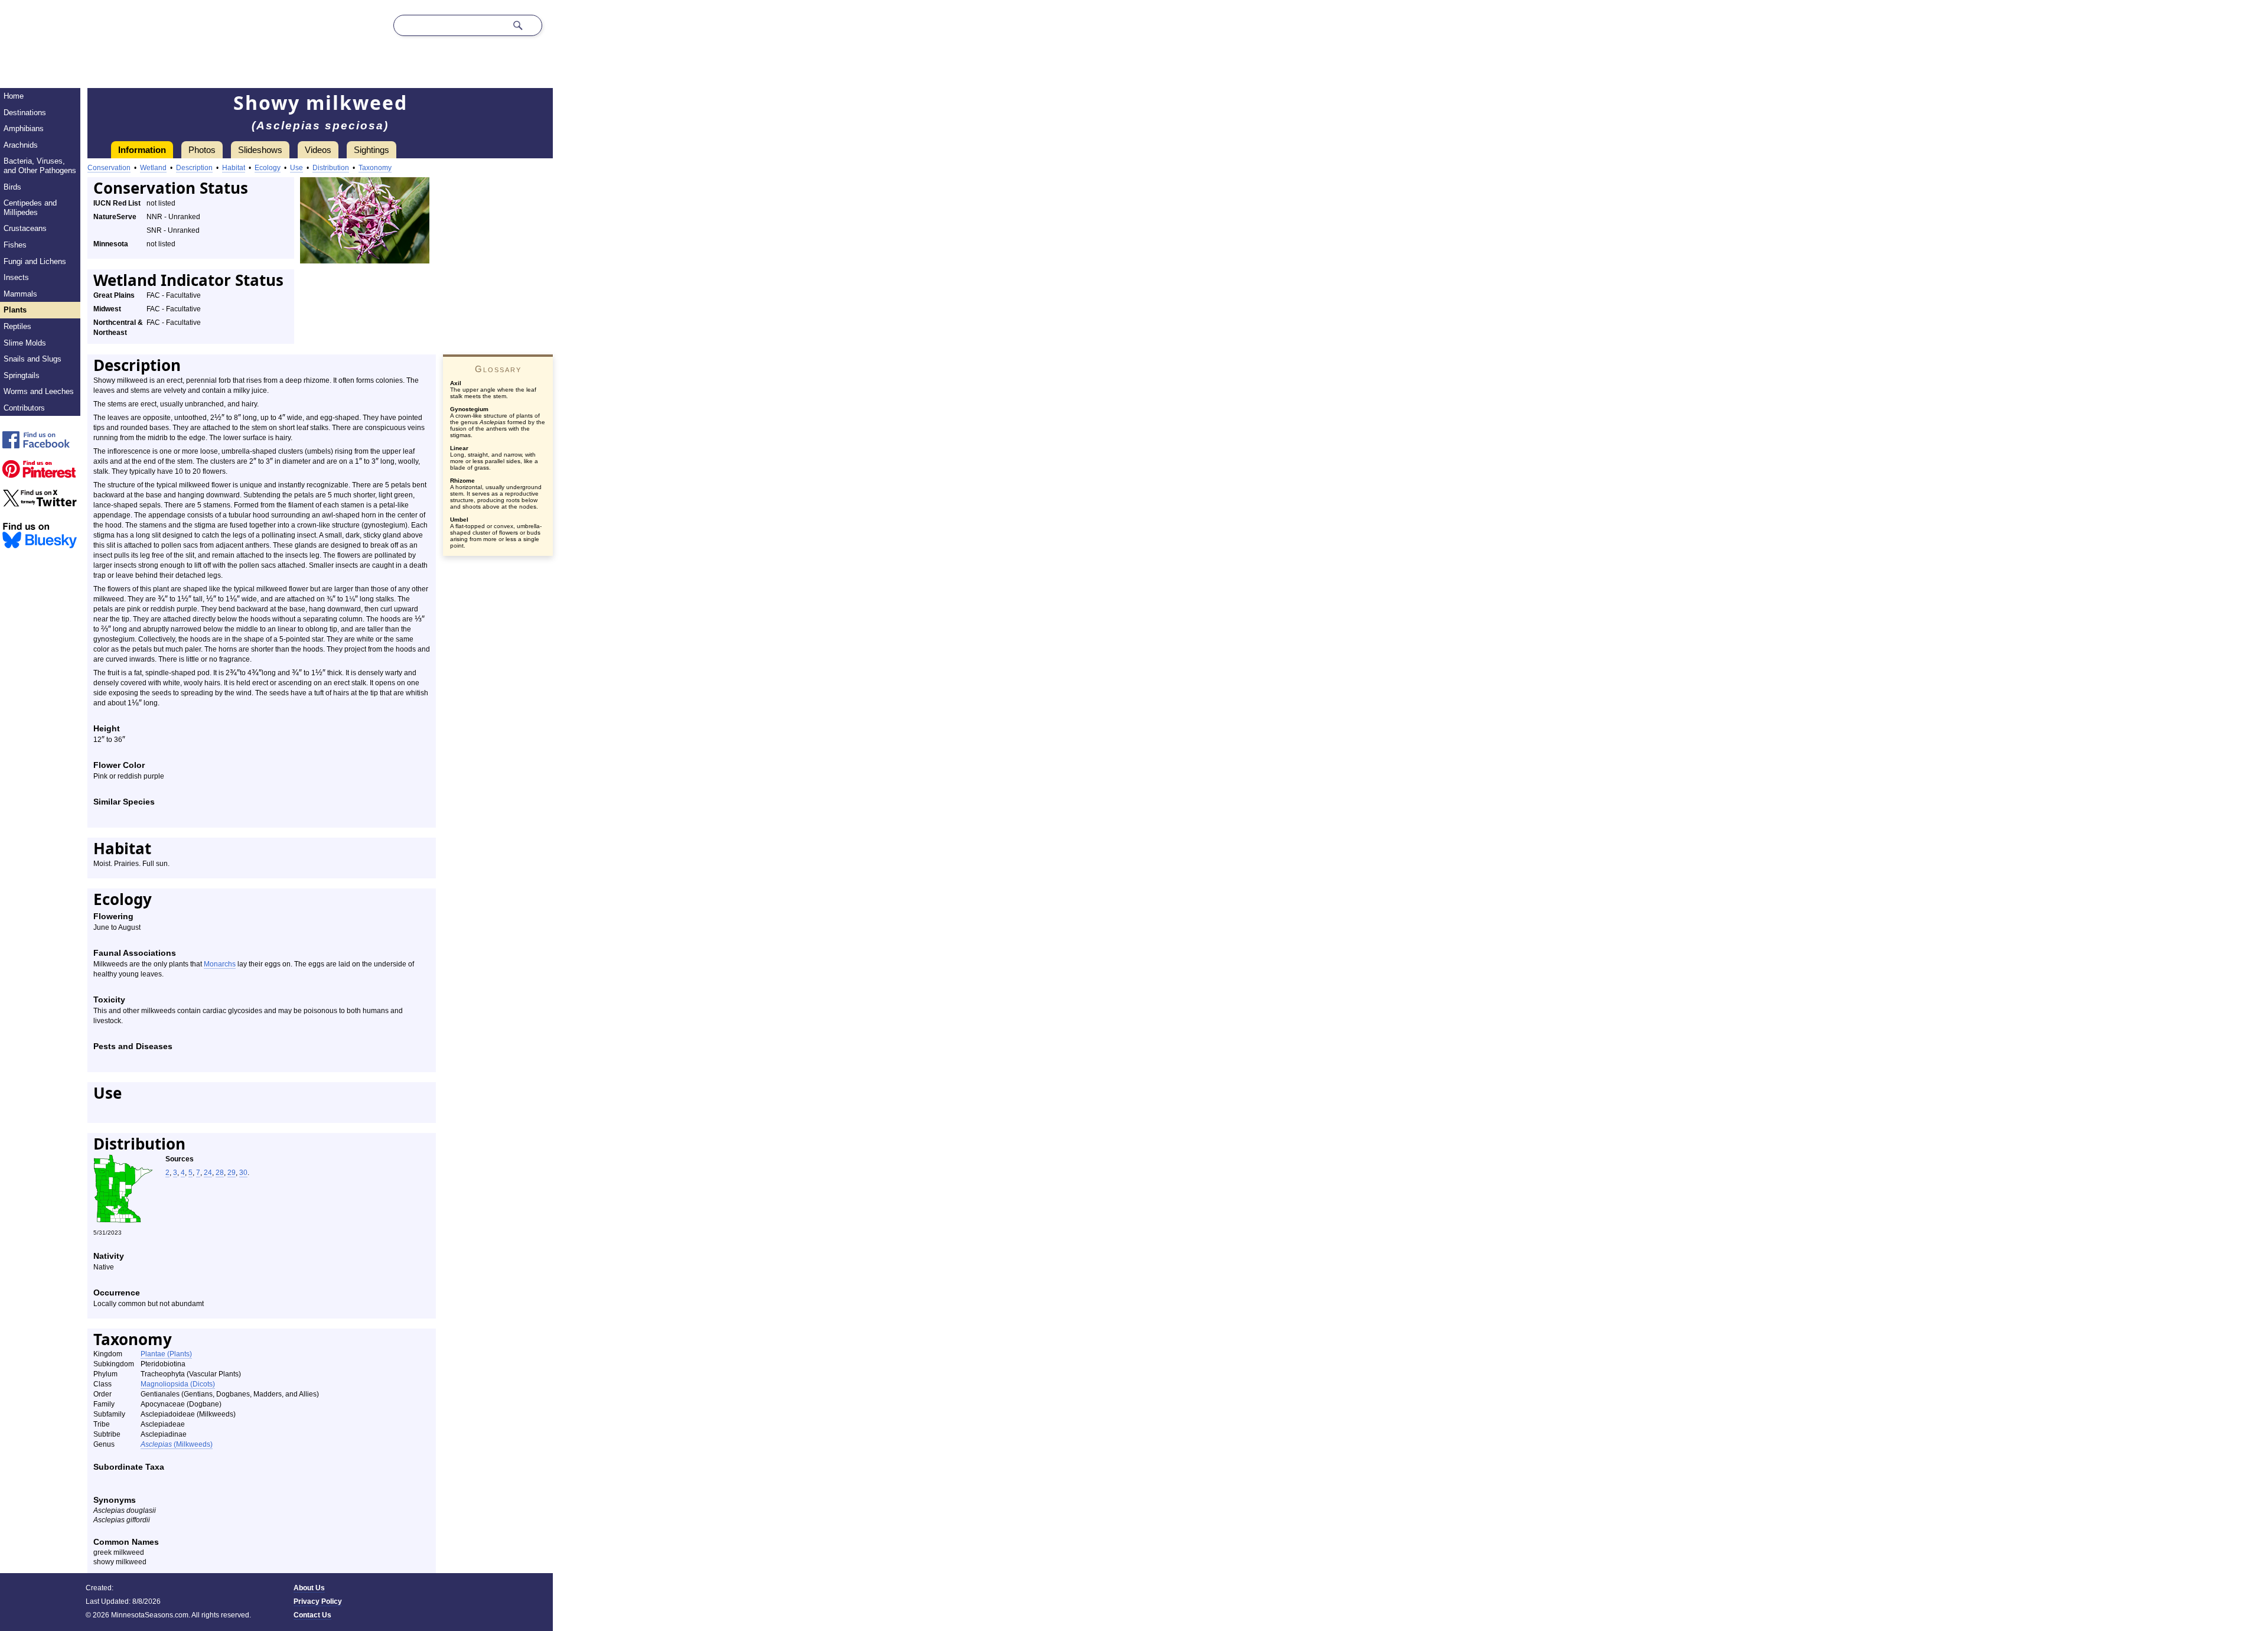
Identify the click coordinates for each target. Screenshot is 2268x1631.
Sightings (372, 150)
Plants (15, 310)
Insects (16, 277)
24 (208, 1173)
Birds (12, 187)
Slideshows (260, 150)
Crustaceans (25, 228)
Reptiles (17, 326)
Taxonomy (375, 168)
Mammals (20, 294)
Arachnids (21, 145)
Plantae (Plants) (166, 1354)
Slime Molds (25, 343)
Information (142, 150)
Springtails (22, 375)
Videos (318, 150)
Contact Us (312, 1615)
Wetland (153, 168)
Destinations (25, 113)
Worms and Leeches (39, 391)
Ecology (268, 168)
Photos (202, 150)
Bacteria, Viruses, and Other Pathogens (40, 166)
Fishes (15, 245)
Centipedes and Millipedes (30, 208)
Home (14, 96)
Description (194, 168)
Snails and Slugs (32, 359)
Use (296, 168)
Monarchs (220, 964)
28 (220, 1173)
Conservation (109, 168)
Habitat (234, 168)
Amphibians (24, 128)
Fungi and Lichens (35, 261)
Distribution (331, 168)
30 (243, 1173)
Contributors (24, 408)
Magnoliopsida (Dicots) (178, 1384)
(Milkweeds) (177, 1444)
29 (232, 1173)
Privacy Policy (318, 1601)
